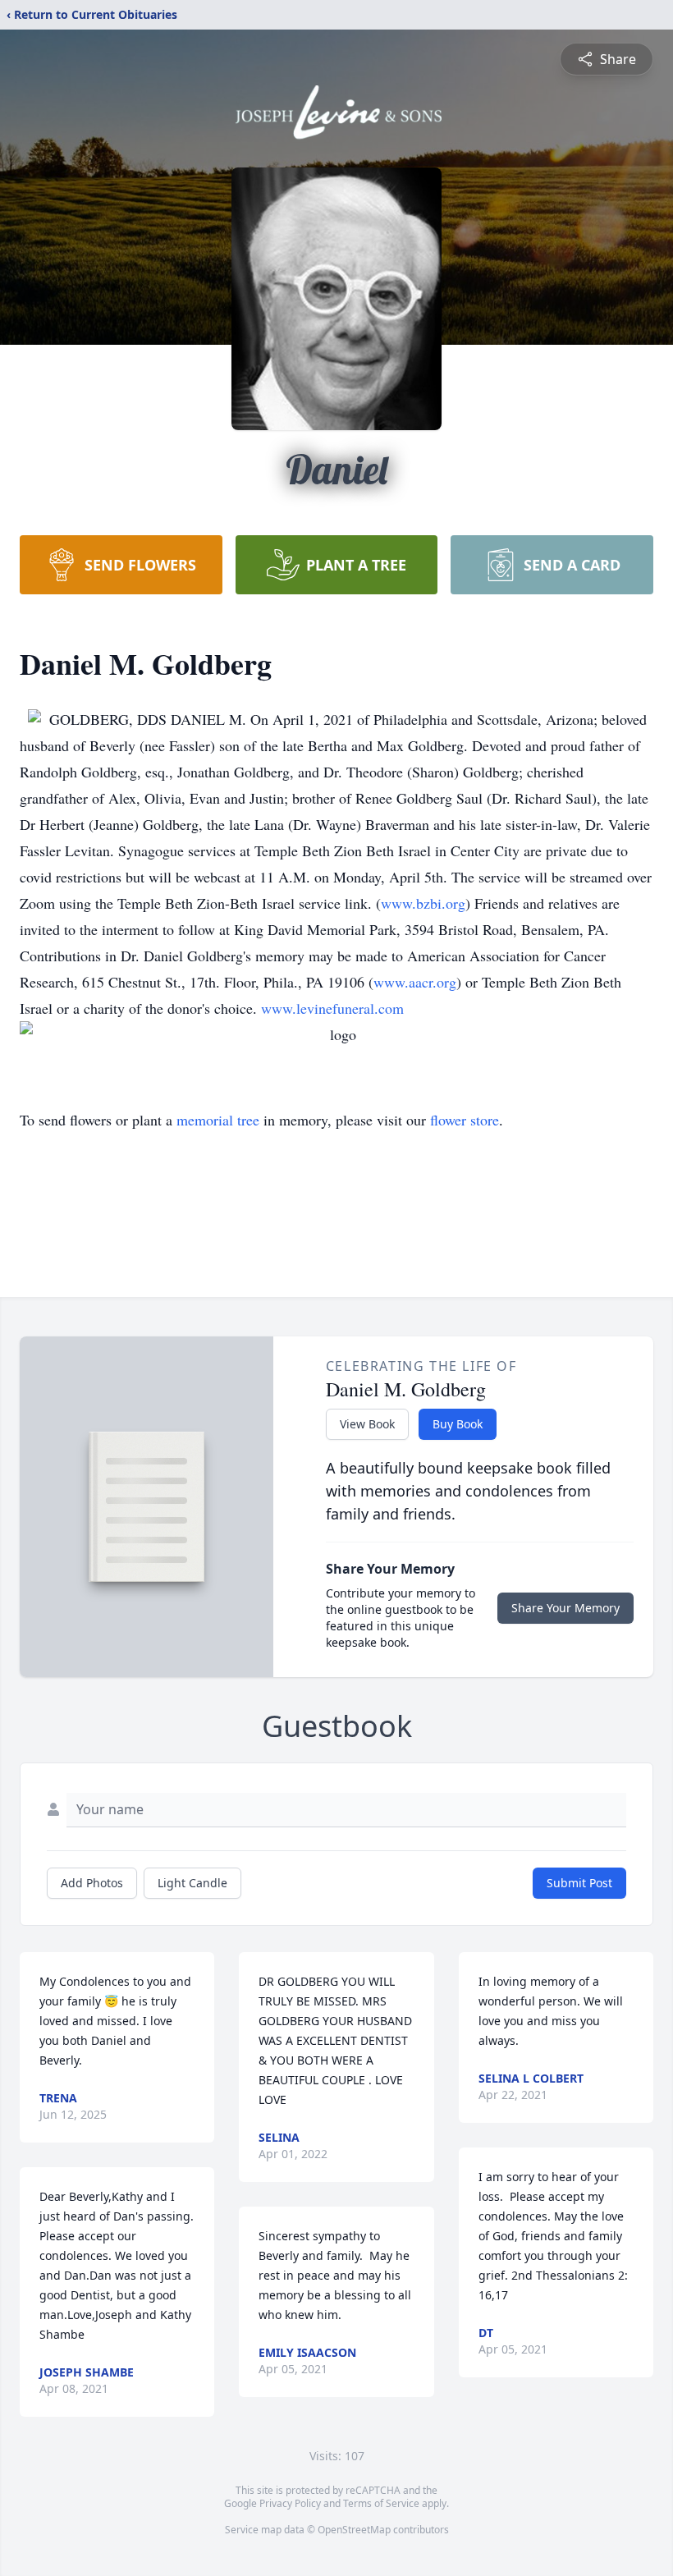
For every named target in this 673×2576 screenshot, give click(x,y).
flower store (465, 1120)
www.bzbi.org (423, 903)
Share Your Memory (565, 1608)
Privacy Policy (290, 2503)
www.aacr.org (415, 982)
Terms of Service (381, 2503)
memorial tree (218, 1120)
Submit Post (579, 1883)
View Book (367, 1424)
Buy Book (458, 1424)
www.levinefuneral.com (332, 1008)
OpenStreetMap (354, 2530)
